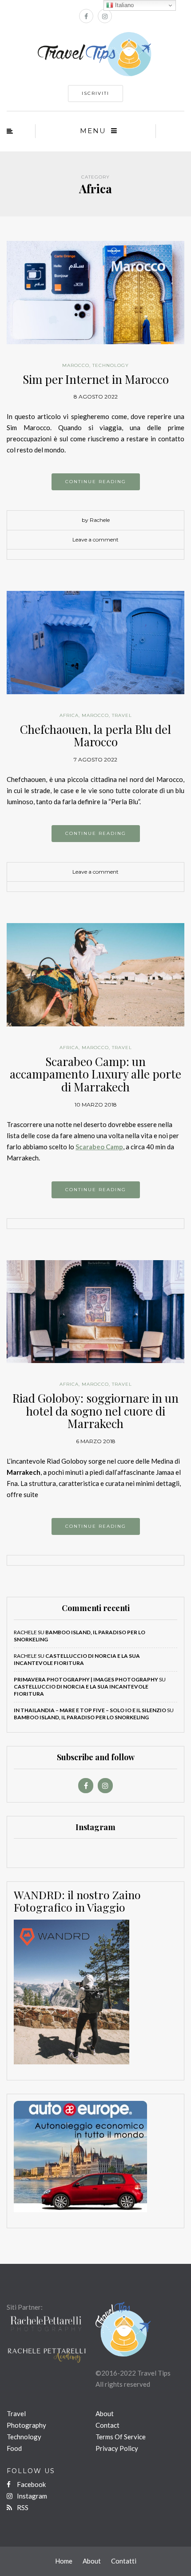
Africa (69, 715)
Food (14, 2448)
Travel (122, 715)
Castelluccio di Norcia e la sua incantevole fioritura (77, 1659)
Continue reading (96, 482)
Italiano (123, 5)
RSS (22, 2507)
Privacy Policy (117, 2448)
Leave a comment (95, 539)
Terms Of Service (121, 2437)
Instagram (31, 2496)
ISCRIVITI (95, 93)
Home (64, 2561)
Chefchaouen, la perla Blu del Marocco (95, 736)
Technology (111, 365)
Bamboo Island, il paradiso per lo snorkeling (81, 1717)
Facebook (31, 2484)
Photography (26, 2425)
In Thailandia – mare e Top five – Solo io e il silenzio (90, 1710)
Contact (107, 2425)
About (105, 2413)
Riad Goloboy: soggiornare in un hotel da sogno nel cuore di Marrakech (95, 1411)
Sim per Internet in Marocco (96, 379)
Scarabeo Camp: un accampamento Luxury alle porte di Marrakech (95, 1074)
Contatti (124, 2561)
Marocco (76, 365)
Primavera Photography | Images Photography (86, 1679)
